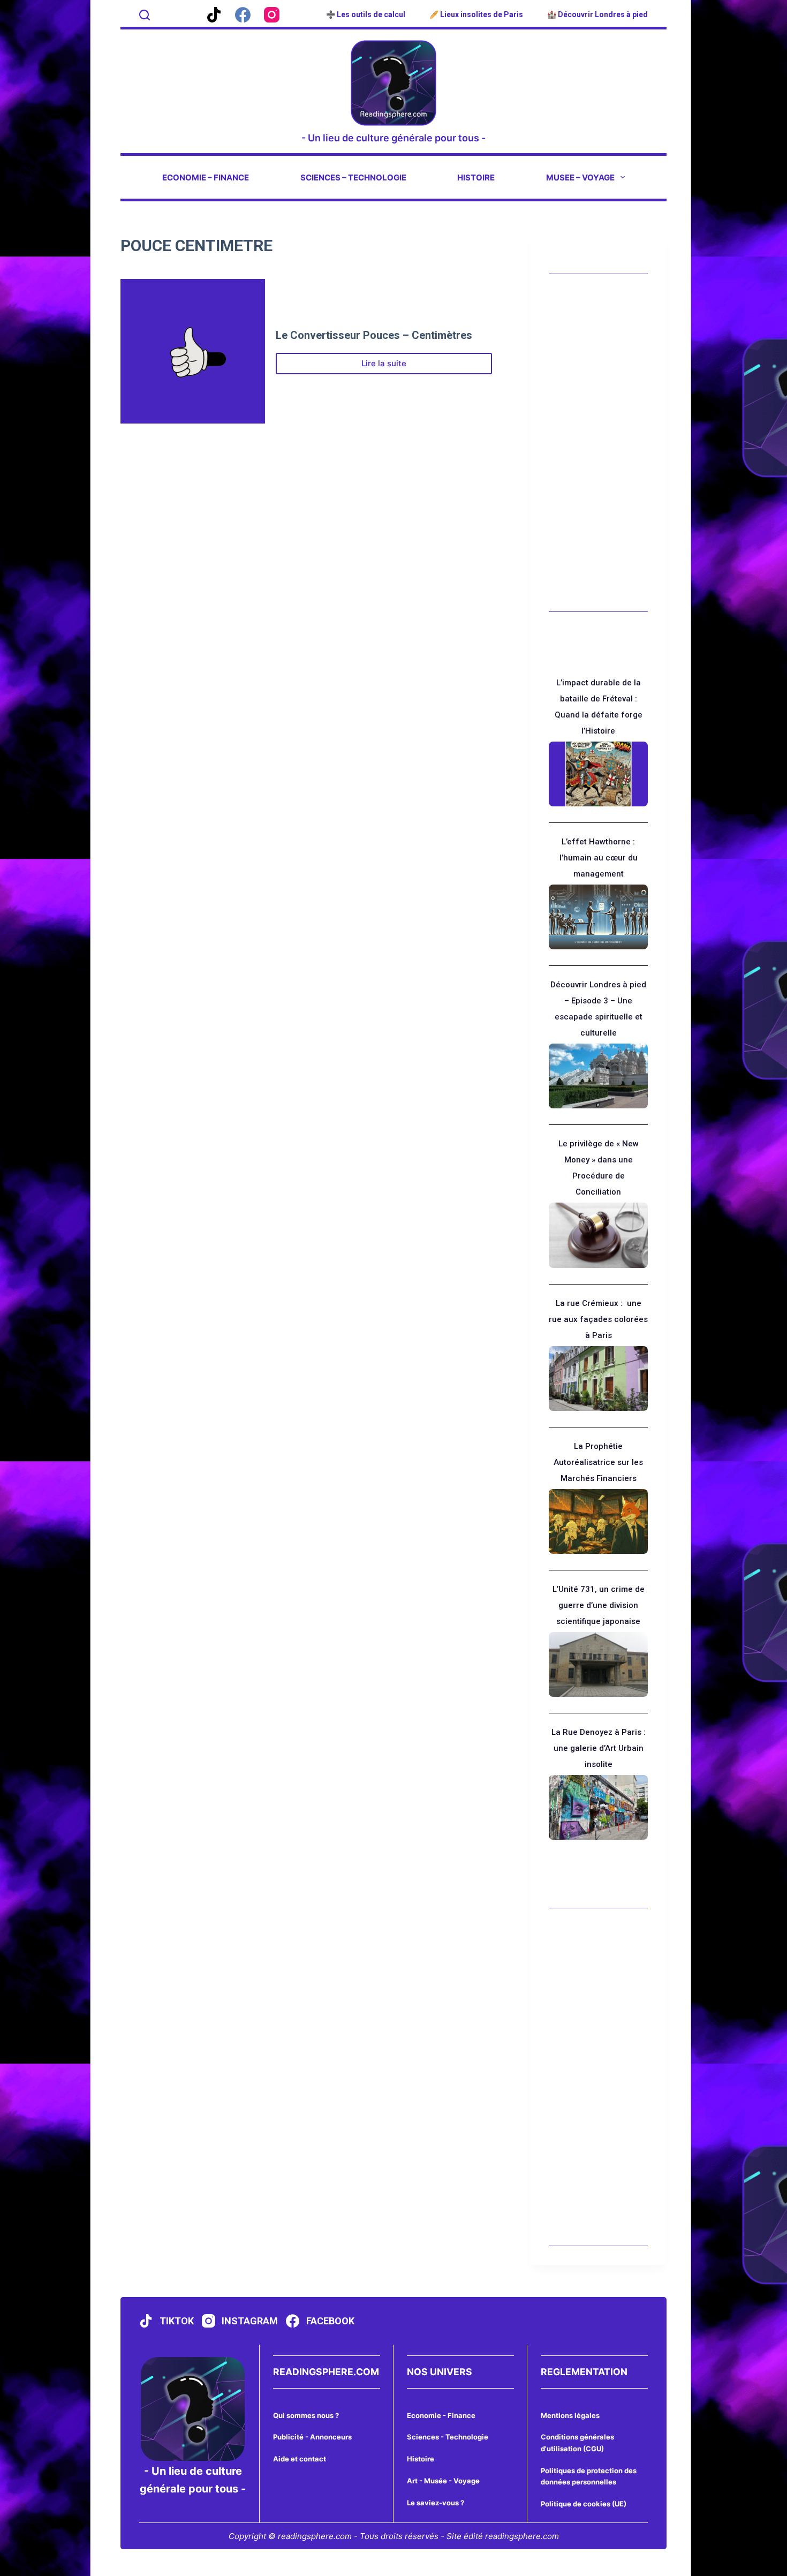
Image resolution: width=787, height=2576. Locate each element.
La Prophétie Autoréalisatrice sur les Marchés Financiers (598, 1462)
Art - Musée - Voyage (443, 2481)
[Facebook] (243, 15)
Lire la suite (400, 366)
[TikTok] (214, 15)
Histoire (421, 2459)
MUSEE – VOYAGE (580, 177)
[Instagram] (272, 15)
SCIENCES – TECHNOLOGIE (353, 177)
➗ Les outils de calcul (366, 14)
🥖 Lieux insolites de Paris (476, 14)
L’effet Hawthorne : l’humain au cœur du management (599, 858)
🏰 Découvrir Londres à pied (597, 14)
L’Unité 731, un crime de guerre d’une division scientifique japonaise (599, 1605)
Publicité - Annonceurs (312, 2437)
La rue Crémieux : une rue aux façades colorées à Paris (598, 1319)
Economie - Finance (441, 2415)
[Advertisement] (598, 443)
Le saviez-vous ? (436, 2503)
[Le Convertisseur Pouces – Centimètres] (193, 351)
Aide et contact (300, 2459)
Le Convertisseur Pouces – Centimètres (374, 335)
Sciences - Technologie (448, 2437)
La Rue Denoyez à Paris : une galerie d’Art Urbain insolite (599, 1748)
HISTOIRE (476, 177)
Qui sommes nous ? (306, 2415)
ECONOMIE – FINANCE (206, 177)
